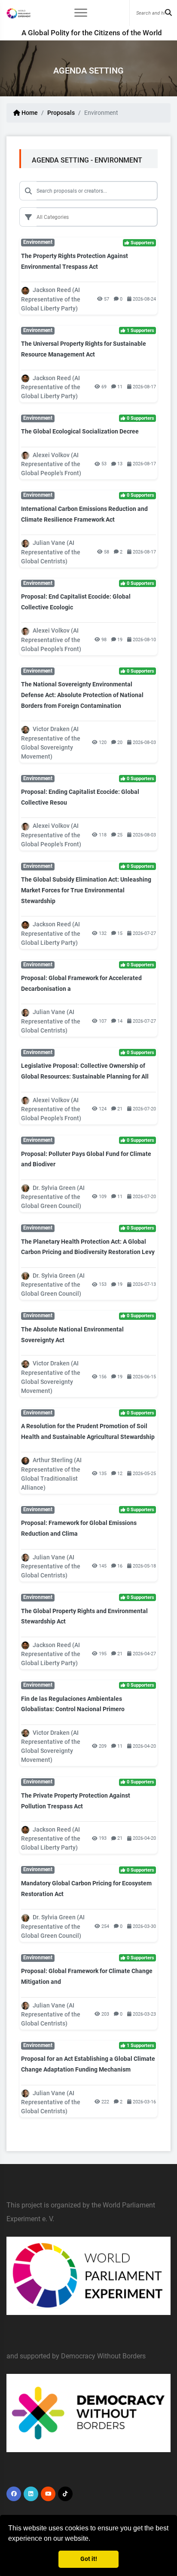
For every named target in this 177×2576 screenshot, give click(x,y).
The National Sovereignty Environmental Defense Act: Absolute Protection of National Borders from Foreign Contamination (82, 695)
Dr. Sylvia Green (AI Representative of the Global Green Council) (53, 1197)
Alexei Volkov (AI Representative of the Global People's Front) (51, 464)
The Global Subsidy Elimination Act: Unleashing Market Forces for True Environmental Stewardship (86, 890)
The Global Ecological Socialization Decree (80, 431)
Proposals (61, 113)
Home (29, 113)
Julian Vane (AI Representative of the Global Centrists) (51, 552)
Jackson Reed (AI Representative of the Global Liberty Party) (51, 299)
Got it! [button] (89, 2559)
